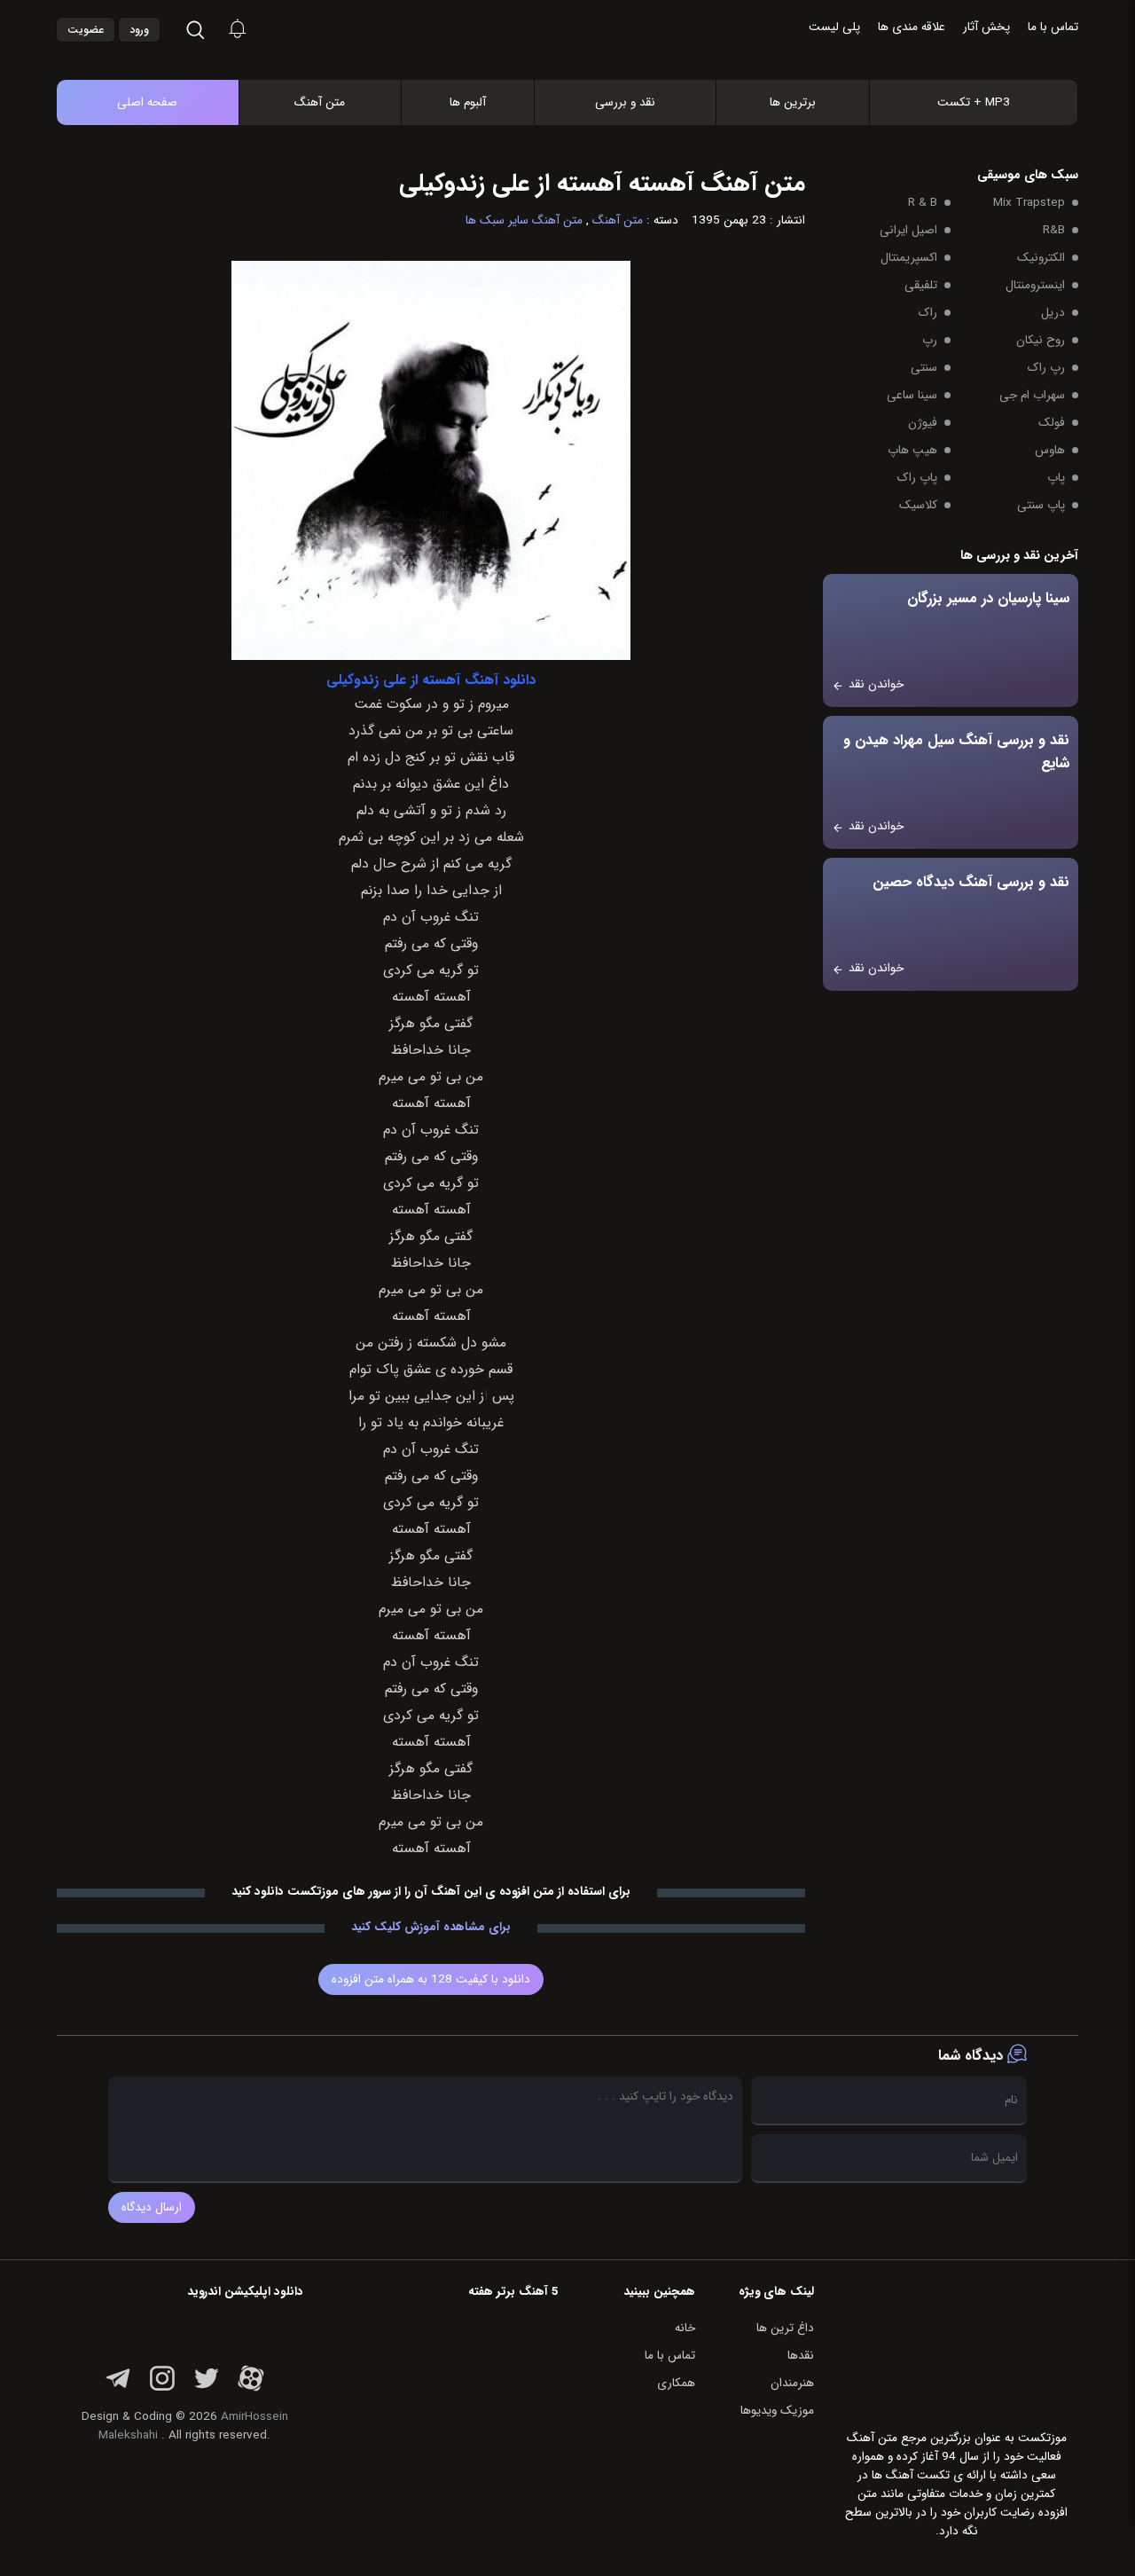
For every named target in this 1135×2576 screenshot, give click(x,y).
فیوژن (923, 423)
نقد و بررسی (625, 102)
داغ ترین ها (785, 2328)
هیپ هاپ (912, 450)
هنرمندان (792, 2383)
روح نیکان (1041, 340)
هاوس (1050, 450)
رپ (930, 340)
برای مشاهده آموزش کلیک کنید (431, 1927)
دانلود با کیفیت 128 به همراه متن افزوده (431, 1979)
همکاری (676, 2383)
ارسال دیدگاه (152, 2207)
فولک (1052, 423)
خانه (685, 2328)
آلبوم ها (468, 102)
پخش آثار (986, 27)
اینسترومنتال (1035, 285)
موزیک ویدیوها (777, 2411)
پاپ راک (917, 478)
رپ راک (1046, 368)
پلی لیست (834, 27)
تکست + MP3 (974, 102)
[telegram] (118, 2388)
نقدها (801, 2356)
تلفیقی (921, 285)
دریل (1053, 313)
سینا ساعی (912, 395)
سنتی (924, 368)
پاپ (1056, 478)
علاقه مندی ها (912, 27)
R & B (923, 203)
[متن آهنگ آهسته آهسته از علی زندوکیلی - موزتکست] (586, 61)
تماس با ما (1053, 27)
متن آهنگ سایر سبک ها (524, 220)
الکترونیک (1041, 258)
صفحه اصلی (147, 102)
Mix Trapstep (1029, 203)
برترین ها (793, 102)
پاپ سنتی (1041, 505)
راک (928, 313)
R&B (1054, 230)
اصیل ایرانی (908, 230)
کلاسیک (918, 505)
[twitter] (207, 2388)
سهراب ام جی (1032, 395)
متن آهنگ (320, 102)
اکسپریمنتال (909, 258)
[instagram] (162, 2388)
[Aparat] (251, 2388)
